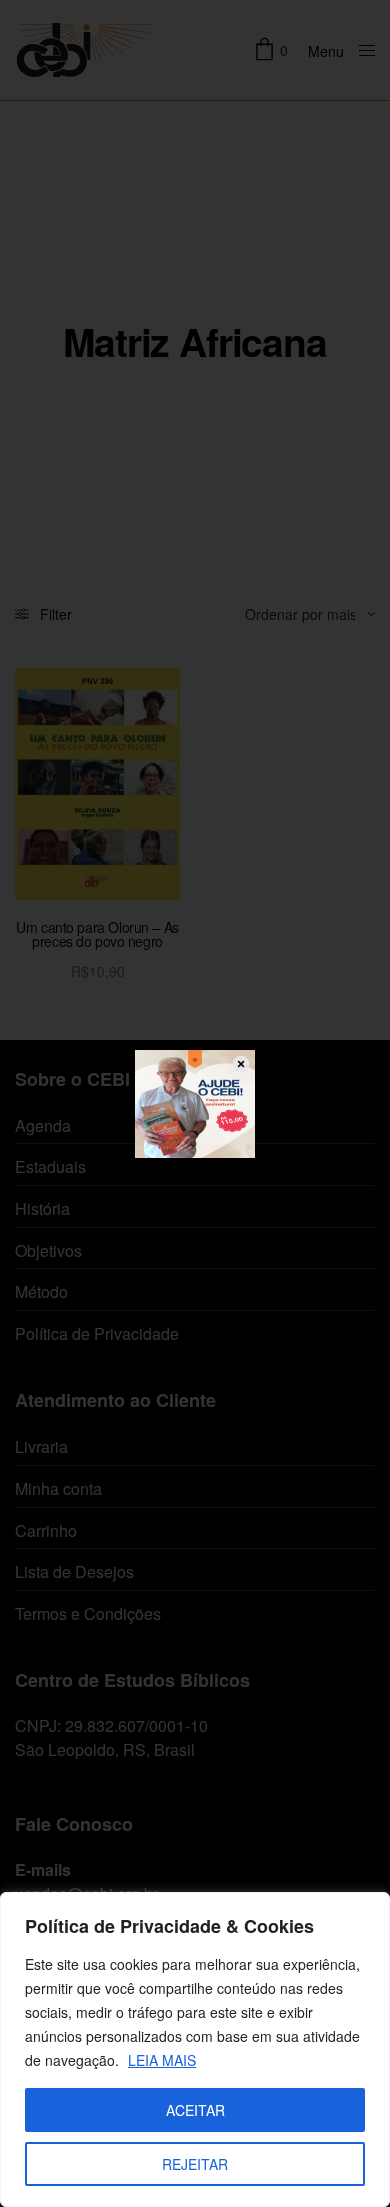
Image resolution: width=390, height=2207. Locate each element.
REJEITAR (195, 2164)
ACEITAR (195, 2110)
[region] (195, 2049)
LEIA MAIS (162, 2060)
